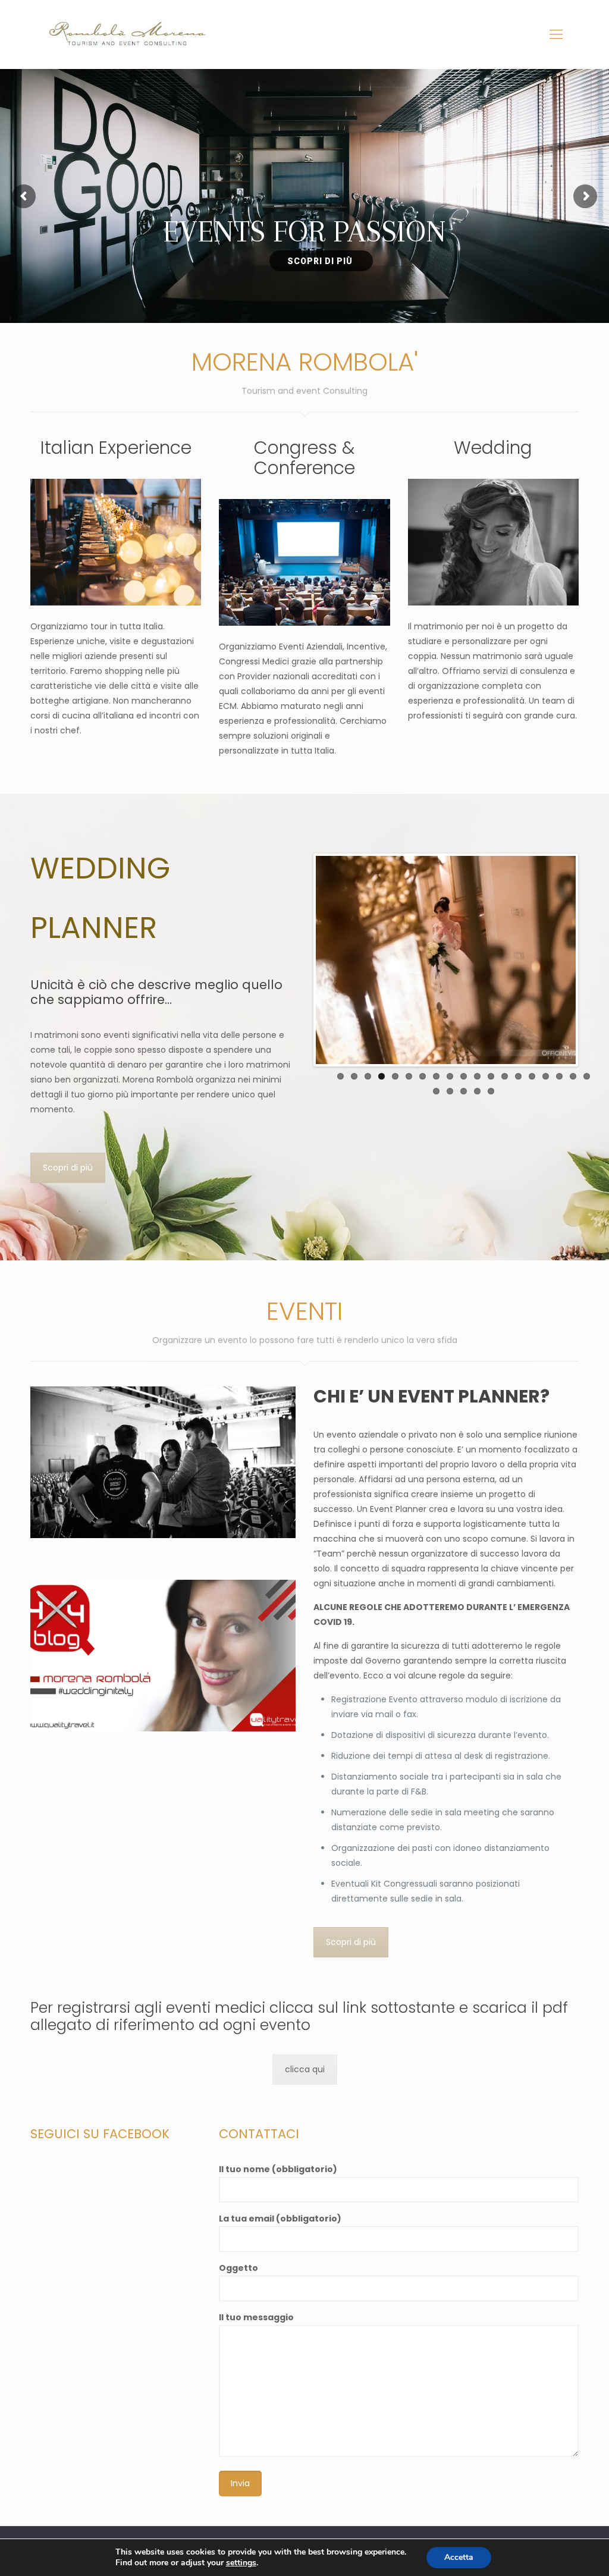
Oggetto (238, 2268)
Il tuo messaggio (256, 2317)
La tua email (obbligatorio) (280, 2219)
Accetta (459, 2557)
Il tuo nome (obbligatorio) (278, 2169)
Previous (298, 960)
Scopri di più (68, 1168)
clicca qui (305, 2069)
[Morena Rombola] (131, 34)
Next (594, 960)
